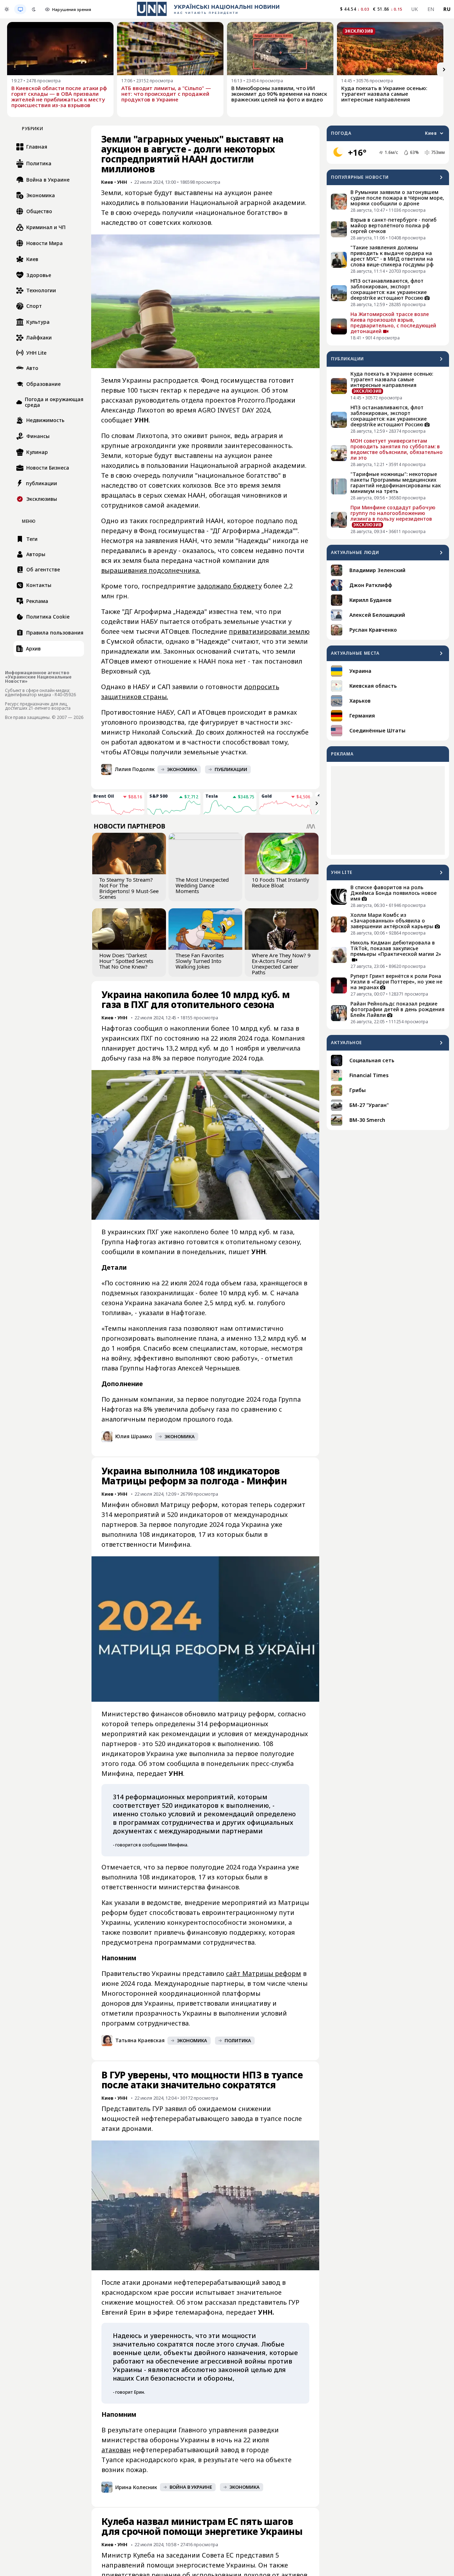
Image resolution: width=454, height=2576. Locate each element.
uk (415, 9)
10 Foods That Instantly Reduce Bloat (281, 882)
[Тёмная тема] (34, 9)
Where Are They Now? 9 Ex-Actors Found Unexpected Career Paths (281, 964)
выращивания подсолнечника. (151, 570)
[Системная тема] (20, 9)
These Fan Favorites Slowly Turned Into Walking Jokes (200, 961)
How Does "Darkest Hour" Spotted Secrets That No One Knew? (126, 961)
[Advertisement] (388, 810)
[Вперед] (444, 70)
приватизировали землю (269, 631)
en (431, 9)
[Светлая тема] (7, 9)
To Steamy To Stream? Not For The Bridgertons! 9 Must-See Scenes (129, 888)
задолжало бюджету (229, 586)
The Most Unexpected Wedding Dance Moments (202, 885)
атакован (116, 2450)
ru (447, 9)
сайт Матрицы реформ (264, 1973)
